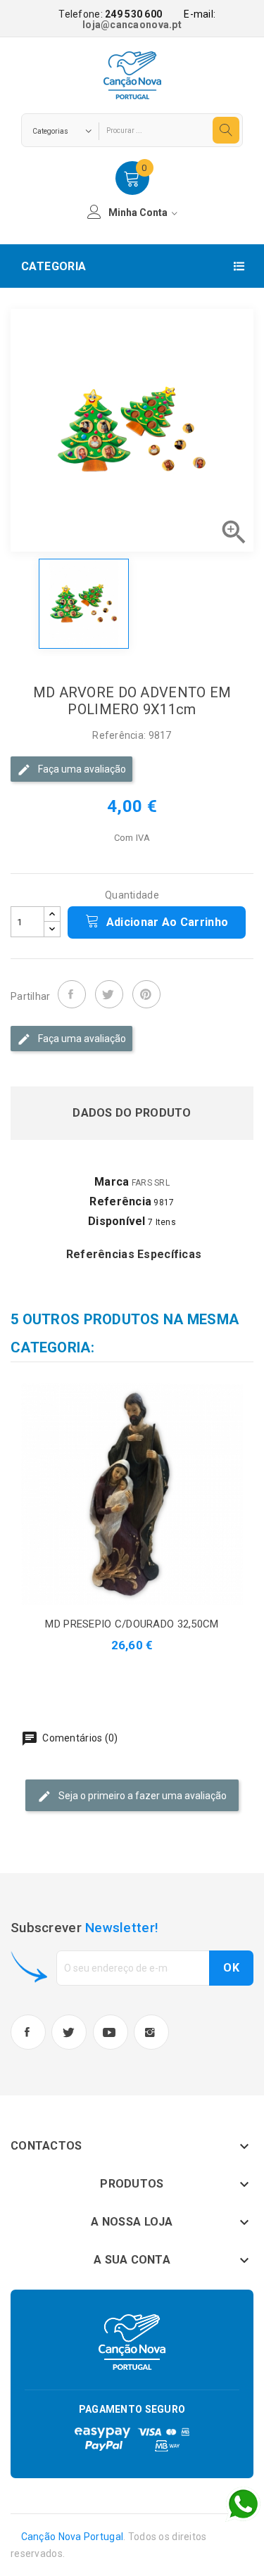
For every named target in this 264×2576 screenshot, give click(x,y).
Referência (120, 1201)
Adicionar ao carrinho (165, 922)
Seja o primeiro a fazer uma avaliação (142, 1795)
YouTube (111, 2032)
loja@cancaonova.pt (132, 25)
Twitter (69, 2032)
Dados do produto (132, 1113)
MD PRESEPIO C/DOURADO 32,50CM (132, 1624)
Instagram (151, 2032)
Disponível (117, 1221)
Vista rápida (148, 1494)
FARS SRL (151, 1183)
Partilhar (72, 994)
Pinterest (146, 994)
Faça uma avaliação (81, 769)
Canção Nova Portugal (73, 2537)
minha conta (139, 212)
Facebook (28, 2032)
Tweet (109, 994)
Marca (112, 1182)
